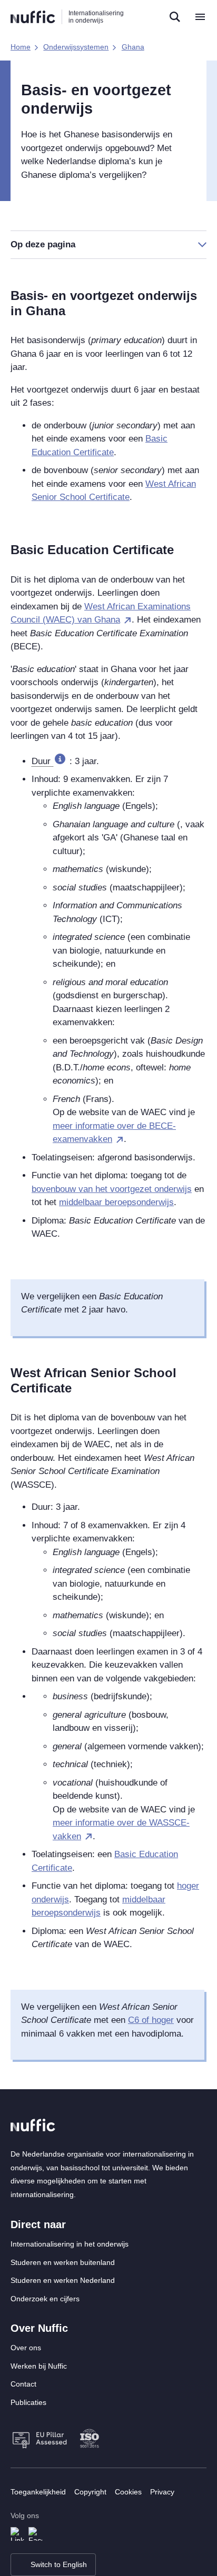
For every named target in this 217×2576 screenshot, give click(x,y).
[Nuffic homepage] (33, 17)
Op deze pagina (43, 244)
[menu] (200, 17)
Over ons (26, 2348)
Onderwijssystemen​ (76, 47)
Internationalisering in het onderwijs (70, 2244)
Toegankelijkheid (38, 2492)
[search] (175, 17)
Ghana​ (133, 47)
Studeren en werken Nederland (63, 2280)
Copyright (90, 2492)
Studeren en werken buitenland (63, 2262)
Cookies (128, 2492)
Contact (23, 2384)
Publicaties (28, 2402)
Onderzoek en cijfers (45, 2299)
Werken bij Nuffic (39, 2366)
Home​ (21, 47)
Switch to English (59, 2564)
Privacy (162, 2492)
